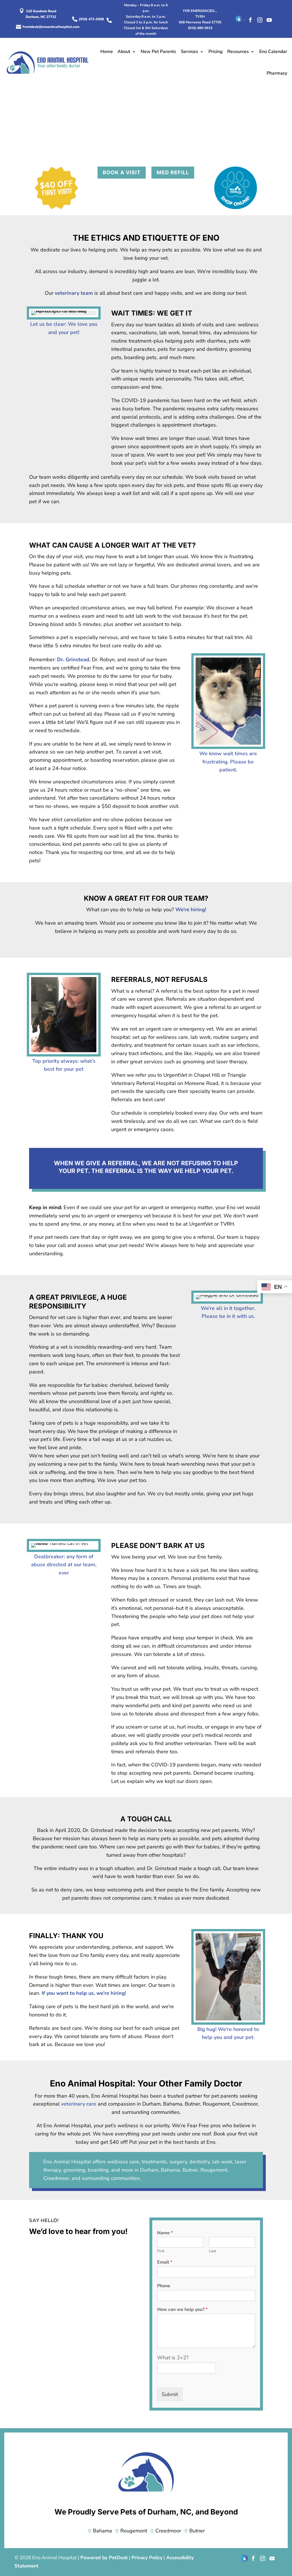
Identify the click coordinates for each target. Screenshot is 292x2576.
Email (165, 2262)
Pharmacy (277, 73)
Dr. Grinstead (73, 660)
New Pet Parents (158, 52)
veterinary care (79, 2104)
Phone (164, 2286)
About (124, 52)
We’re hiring (190, 910)
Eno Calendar (273, 52)
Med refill (173, 172)
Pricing (216, 52)
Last (213, 2251)
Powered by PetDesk (104, 2558)
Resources (238, 52)
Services (189, 52)
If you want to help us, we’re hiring (83, 1993)
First (161, 2251)
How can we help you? (182, 2310)
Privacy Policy (147, 2558)
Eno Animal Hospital (67, 2162)
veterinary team (74, 293)
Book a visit (122, 172)
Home (107, 52)
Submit (170, 2394)
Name (165, 2233)
